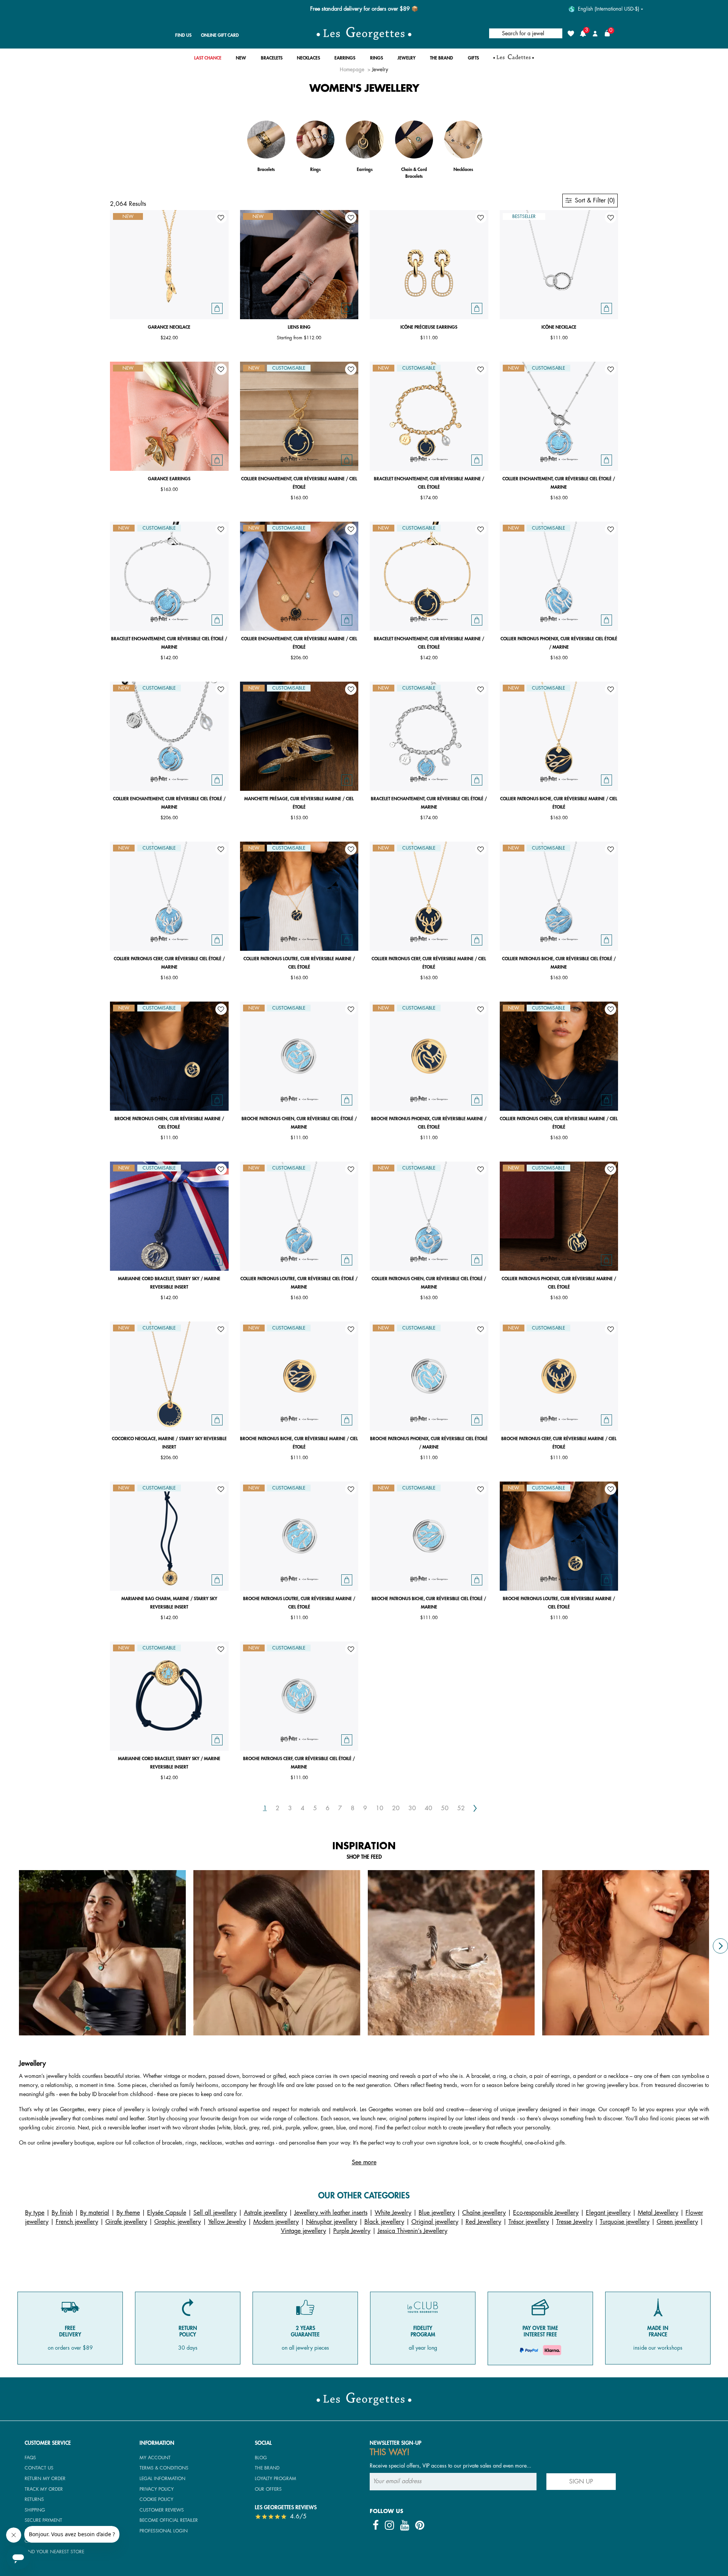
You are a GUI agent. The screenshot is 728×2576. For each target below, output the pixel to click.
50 (445, 1808)
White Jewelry (393, 2213)
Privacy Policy (157, 2489)
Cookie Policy (156, 2499)
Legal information (162, 2479)
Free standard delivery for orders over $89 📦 (364, 9)
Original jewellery (435, 2222)
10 (380, 1808)
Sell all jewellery (215, 2213)
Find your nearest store (54, 2552)
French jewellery (77, 2222)
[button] (241, 60)
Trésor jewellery (529, 2222)
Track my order (44, 2489)
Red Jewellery (483, 2222)
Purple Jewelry (352, 2231)
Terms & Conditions (164, 2468)
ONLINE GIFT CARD (220, 35)
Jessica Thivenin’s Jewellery (413, 2231)
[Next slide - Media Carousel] (720, 1946)
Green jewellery (677, 2222)
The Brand (267, 2468)
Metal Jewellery (658, 2213)
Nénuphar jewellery (332, 2222)
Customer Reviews (162, 2510)
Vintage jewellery (304, 2231)
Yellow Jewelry (227, 2222)
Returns (34, 2499)
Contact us (39, 2468)
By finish (62, 2213)
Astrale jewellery (265, 2213)
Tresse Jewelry (574, 2222)
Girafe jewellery (126, 2222)
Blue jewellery (437, 2213)
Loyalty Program (275, 2479)
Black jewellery (384, 2222)
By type (35, 2213)
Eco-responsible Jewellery (546, 2213)
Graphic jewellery (178, 2222)
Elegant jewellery (608, 2213)
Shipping (35, 2510)
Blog (261, 2458)
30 (412, 1808)
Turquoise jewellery (625, 2222)
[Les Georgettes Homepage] (364, 33)
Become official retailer (169, 2520)
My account (155, 2458)
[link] (208, 60)
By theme (128, 2213)
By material (95, 2213)
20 (396, 1808)
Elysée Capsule (167, 2213)
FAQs (30, 2458)
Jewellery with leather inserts (331, 2213)
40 (428, 1808)
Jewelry (380, 70)
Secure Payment (43, 2520)
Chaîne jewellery (484, 2213)
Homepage (352, 70)
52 (461, 1808)
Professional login (164, 2531)
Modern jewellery (276, 2222)
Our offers (268, 2489)
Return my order (45, 2479)
